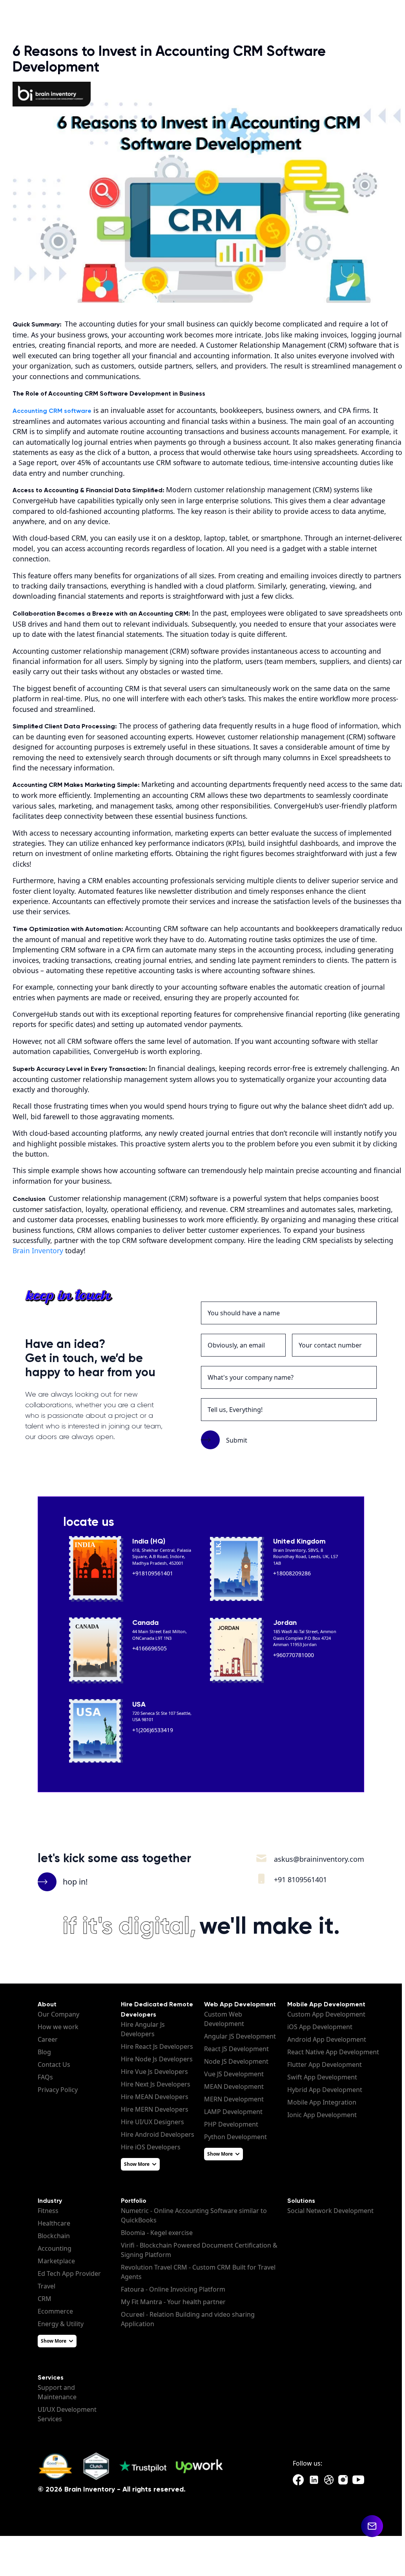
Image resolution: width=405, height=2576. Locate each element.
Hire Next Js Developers (156, 2084)
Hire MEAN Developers (155, 2097)
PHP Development (231, 2124)
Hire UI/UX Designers (152, 2122)
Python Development (235, 2137)
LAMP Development (233, 2112)
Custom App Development (326, 2014)
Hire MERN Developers (155, 2109)
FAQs (45, 2077)
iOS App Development (320, 2027)
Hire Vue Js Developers (154, 2072)
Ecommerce (55, 2311)
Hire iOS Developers (151, 2147)
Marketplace (56, 2261)
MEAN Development (234, 2086)
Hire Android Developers (158, 2134)
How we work (58, 2027)
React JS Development (236, 2049)
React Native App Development (333, 2052)
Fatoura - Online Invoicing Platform (173, 2289)
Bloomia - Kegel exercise (157, 2233)
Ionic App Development (322, 2115)
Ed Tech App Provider (69, 2273)
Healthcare (54, 2223)
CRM (45, 2299)
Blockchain (54, 2236)
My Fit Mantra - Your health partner (173, 2302)
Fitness (48, 2211)
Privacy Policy (58, 2090)
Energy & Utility (61, 2324)
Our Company (58, 2014)
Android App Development (327, 2039)
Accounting (55, 2248)
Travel (47, 2286)
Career (48, 2039)
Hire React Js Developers (157, 2046)
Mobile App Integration (322, 2102)
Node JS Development (236, 2061)
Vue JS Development (234, 2074)
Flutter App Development (325, 2064)
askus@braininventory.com (319, 1859)
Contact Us (54, 2064)
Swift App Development (322, 2077)
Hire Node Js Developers (157, 2059)
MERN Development (234, 2099)
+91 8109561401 (300, 1879)
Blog (44, 2052)
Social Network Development (330, 2211)
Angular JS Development (240, 2036)
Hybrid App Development (325, 2090)
